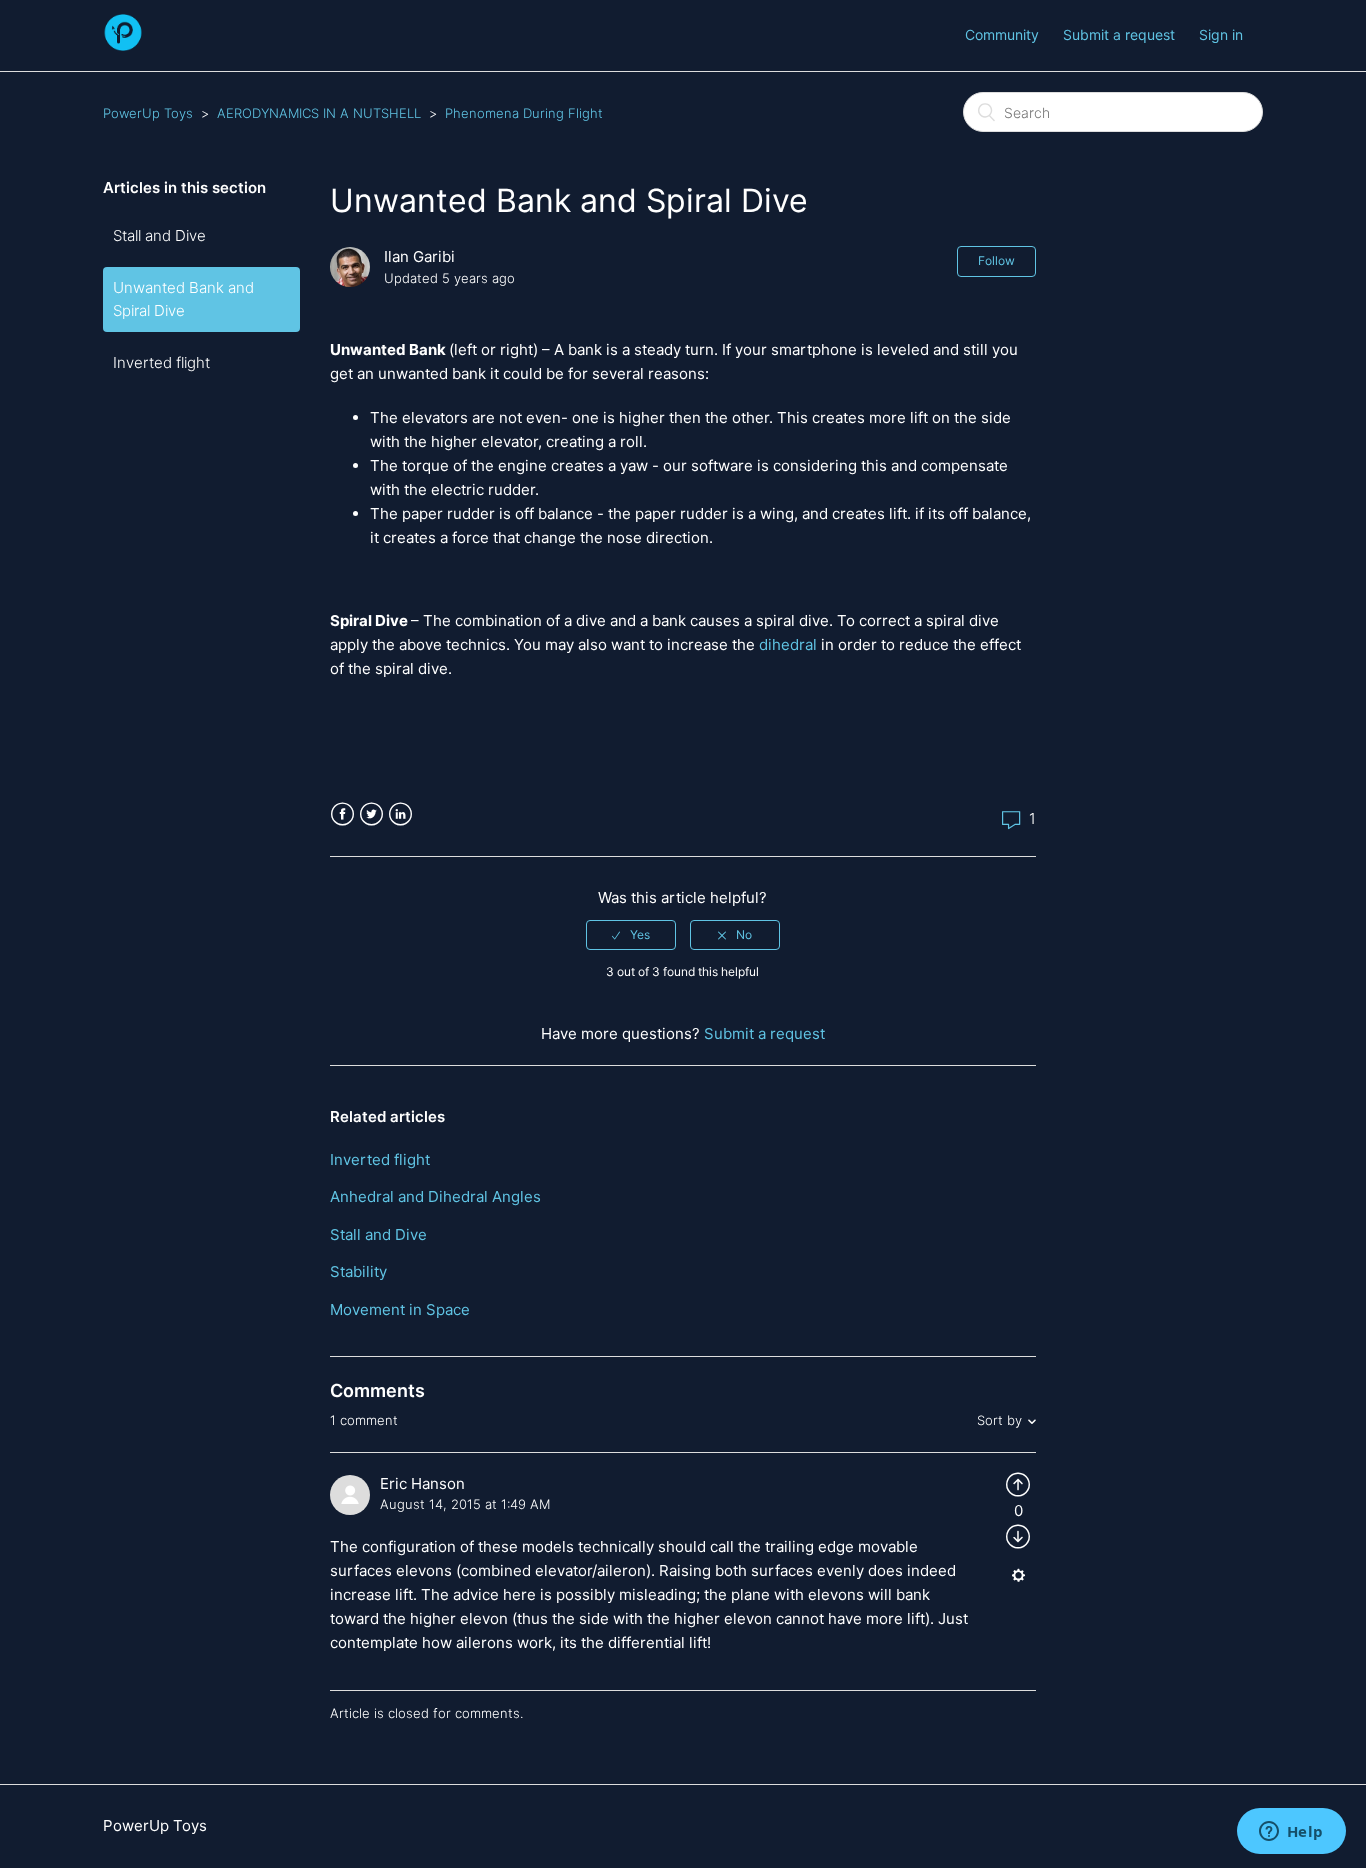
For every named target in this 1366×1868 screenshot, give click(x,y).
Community (1002, 34)
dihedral (788, 644)
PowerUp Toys (148, 113)
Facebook (342, 814)
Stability (358, 1271)
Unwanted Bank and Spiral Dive (183, 299)
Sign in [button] (1221, 34)
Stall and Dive (159, 235)
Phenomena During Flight (524, 113)
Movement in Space (400, 1309)
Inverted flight (161, 362)
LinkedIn (400, 814)
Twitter (371, 814)
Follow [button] (996, 260)
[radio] (631, 935)
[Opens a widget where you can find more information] (1291, 1833)
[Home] (123, 45)
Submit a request (1119, 34)
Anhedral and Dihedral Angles (435, 1196)
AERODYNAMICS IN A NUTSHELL (319, 113)
